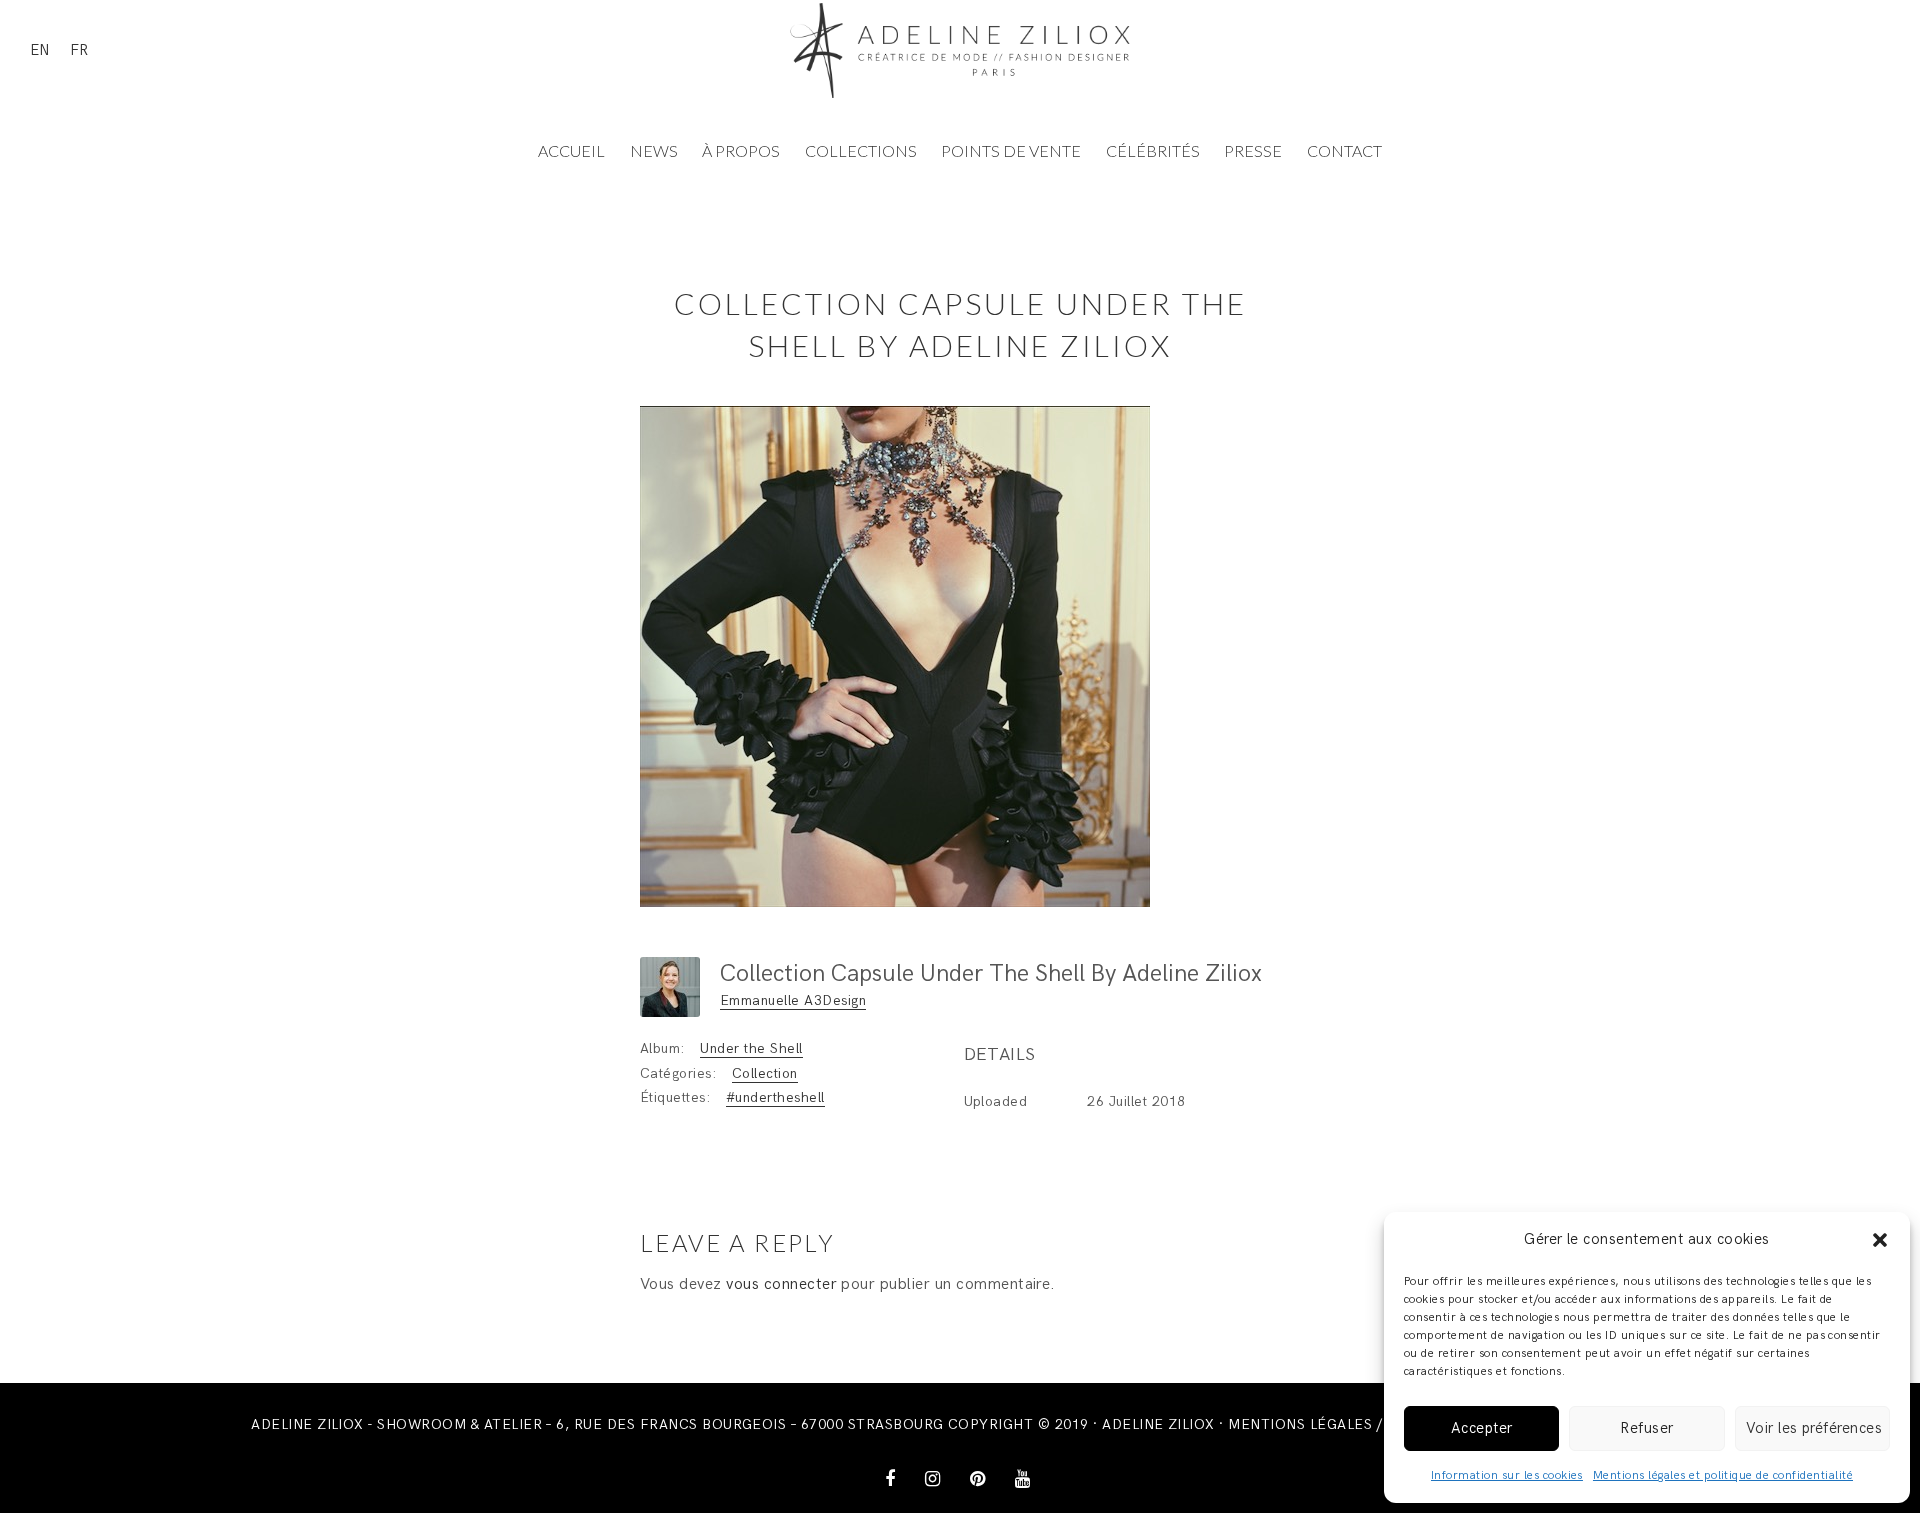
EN (40, 50)
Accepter (1482, 1428)
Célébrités (1153, 150)
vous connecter (781, 1284)
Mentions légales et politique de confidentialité (1723, 1475)
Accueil (571, 150)
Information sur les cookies (1507, 1475)
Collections (861, 150)
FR (79, 50)
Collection (765, 1073)
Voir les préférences (1814, 1428)
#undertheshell (775, 1097)
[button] (1880, 1240)
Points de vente (1011, 150)
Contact (1344, 150)
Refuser (1646, 1428)
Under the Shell (751, 1048)
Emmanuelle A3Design (793, 1000)
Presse (1253, 150)
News (654, 150)
